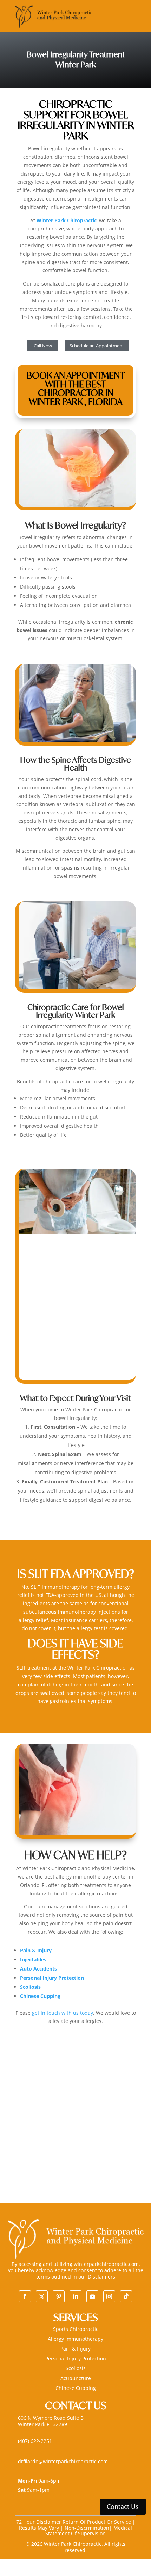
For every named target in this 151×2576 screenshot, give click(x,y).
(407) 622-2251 (35, 2441)
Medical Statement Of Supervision (89, 2531)
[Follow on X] (42, 2296)
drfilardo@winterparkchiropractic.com (63, 2461)
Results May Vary (40, 2528)
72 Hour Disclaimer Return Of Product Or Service (74, 2522)
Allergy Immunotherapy (75, 2339)
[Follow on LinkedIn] (75, 2296)
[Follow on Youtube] (92, 2296)
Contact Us (123, 2506)
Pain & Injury (75, 2349)
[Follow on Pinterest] (59, 2296)
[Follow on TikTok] (126, 2296)
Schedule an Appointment (97, 346)
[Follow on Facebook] (25, 2296)
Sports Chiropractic (76, 2329)
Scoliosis (76, 2368)
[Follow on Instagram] (109, 2296)
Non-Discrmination (87, 2528)
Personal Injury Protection (76, 2358)
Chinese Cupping (76, 2388)
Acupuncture (76, 2378)
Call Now (43, 346)
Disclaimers (101, 2277)
